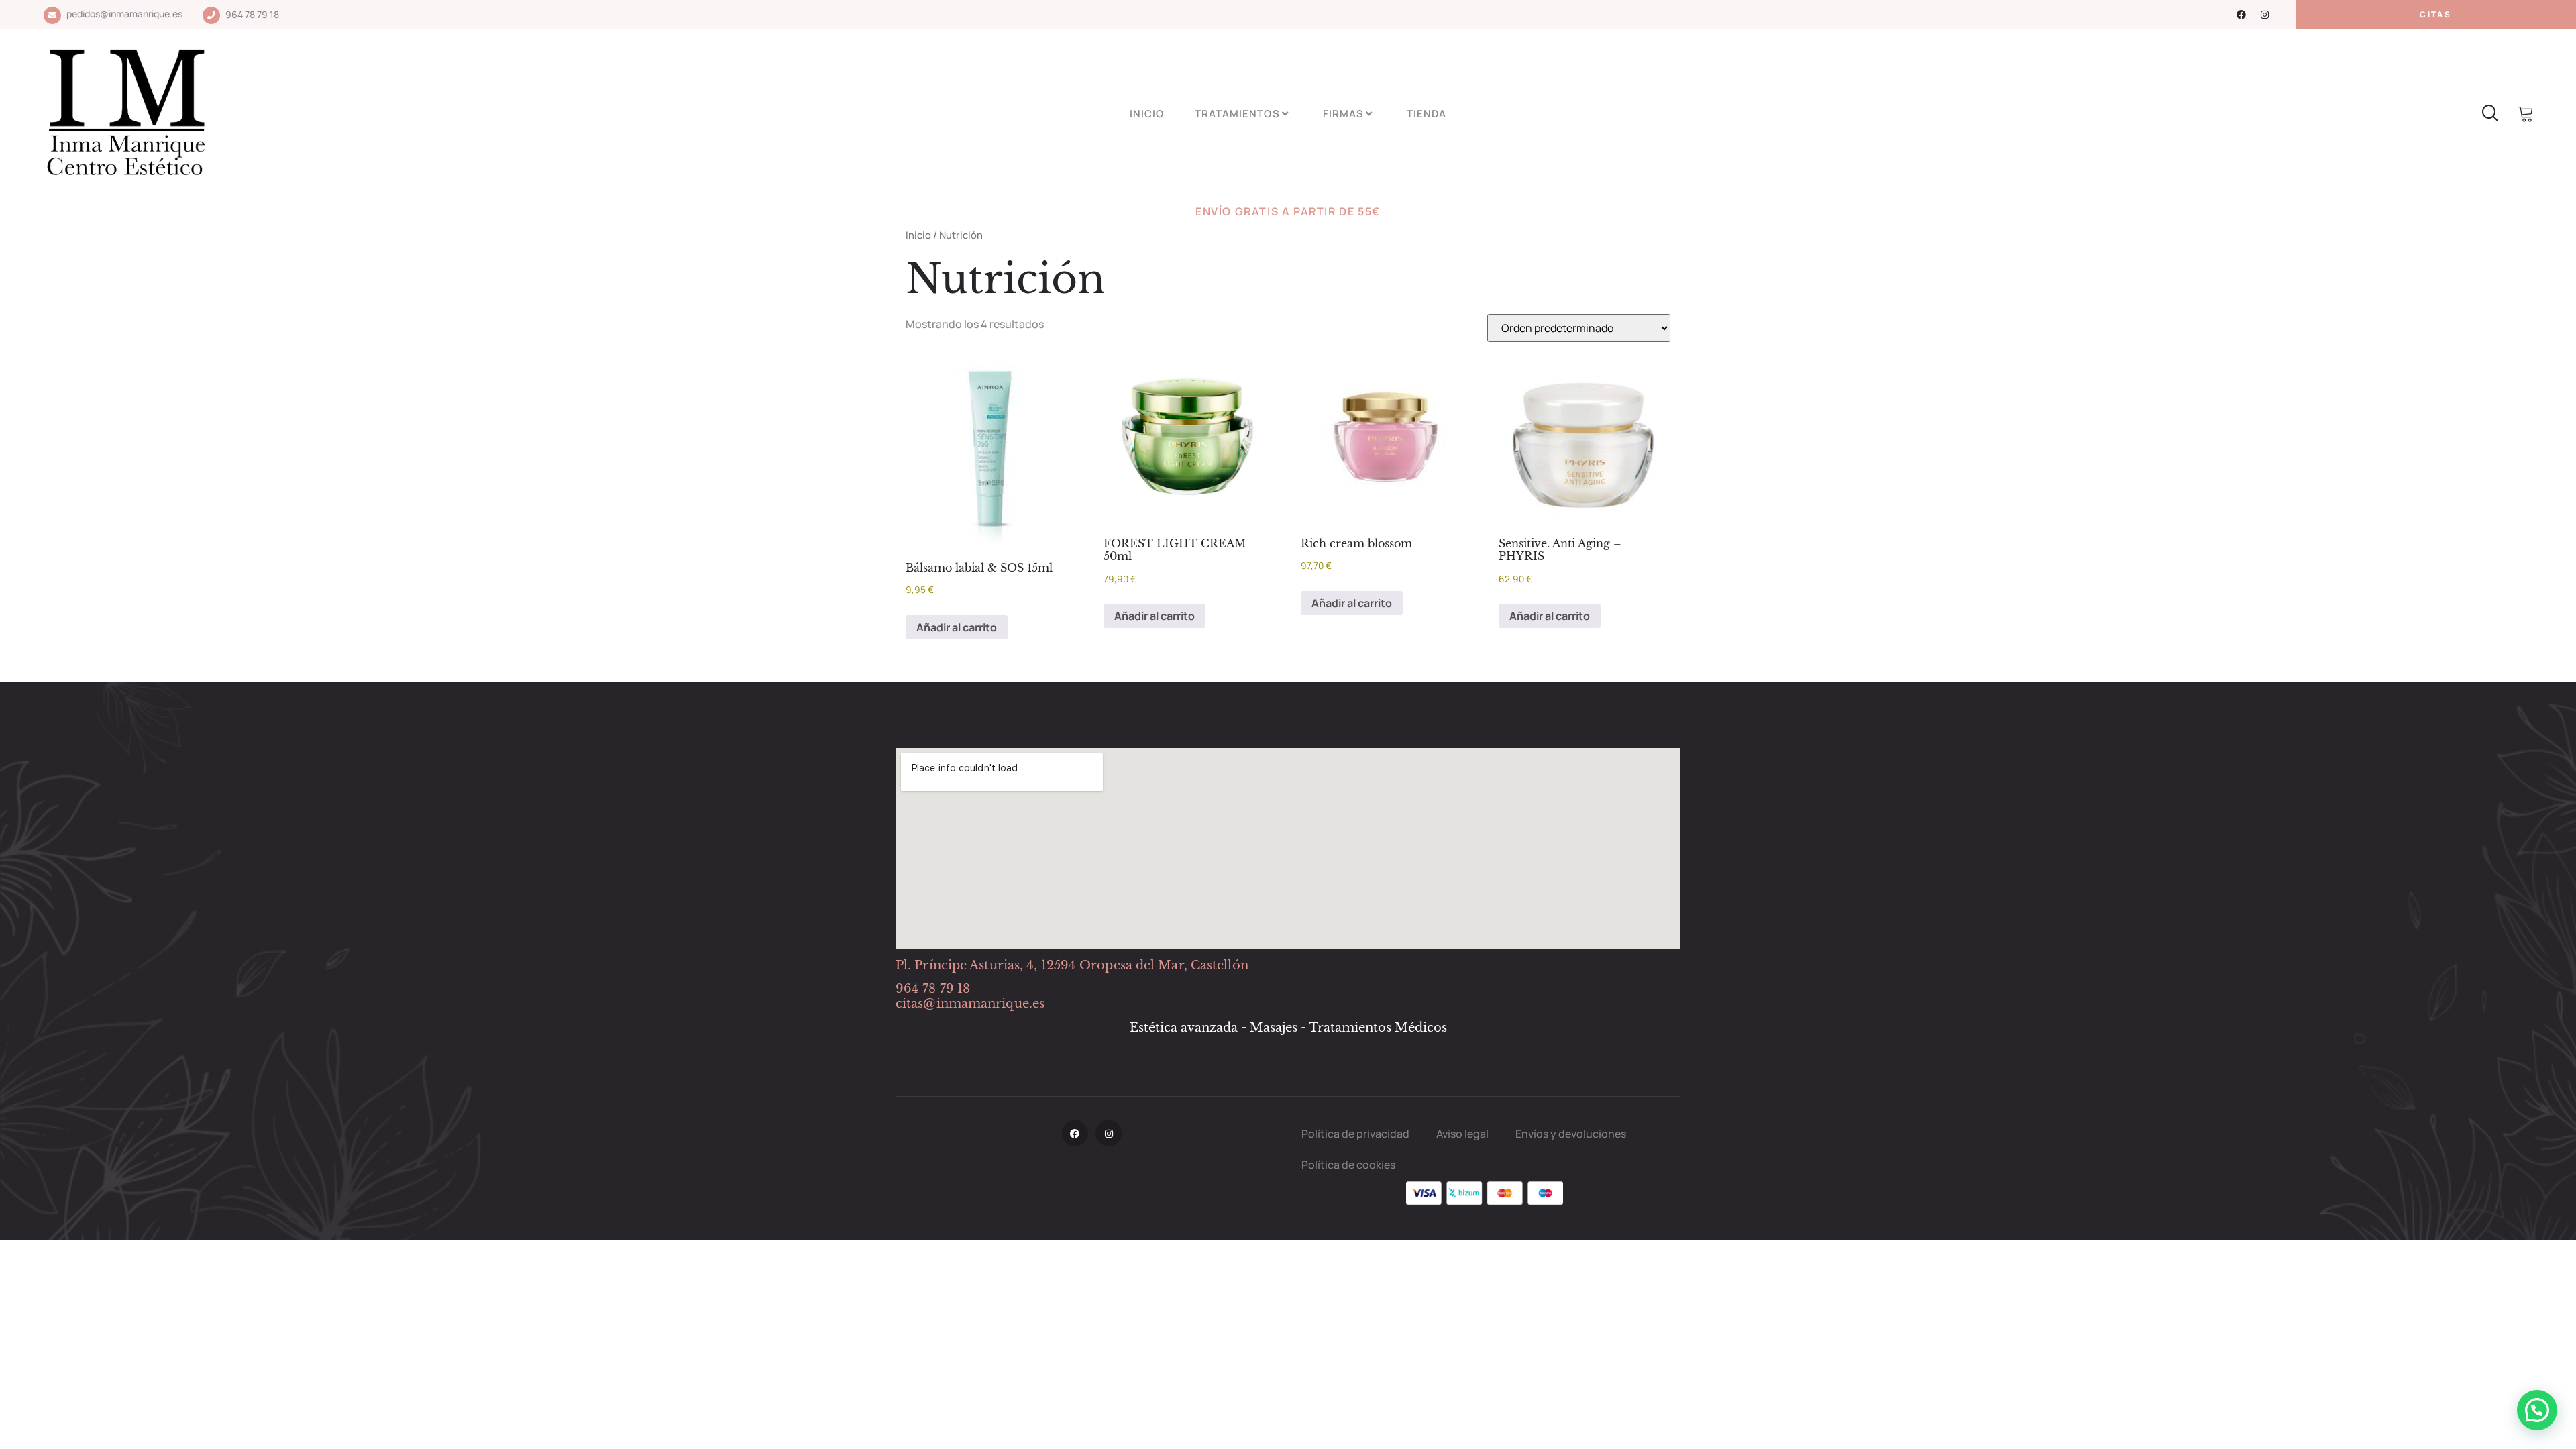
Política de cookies (1348, 1165)
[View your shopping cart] (2526, 115)
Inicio (1147, 114)
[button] (2537, 1410)
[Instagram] (2265, 15)
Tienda (1427, 114)
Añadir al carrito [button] (957, 627)
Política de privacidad (1355, 1134)
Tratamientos (1237, 114)
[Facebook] (2241, 15)
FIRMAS (1343, 114)
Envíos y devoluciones (1571, 1134)
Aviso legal (1462, 1134)
